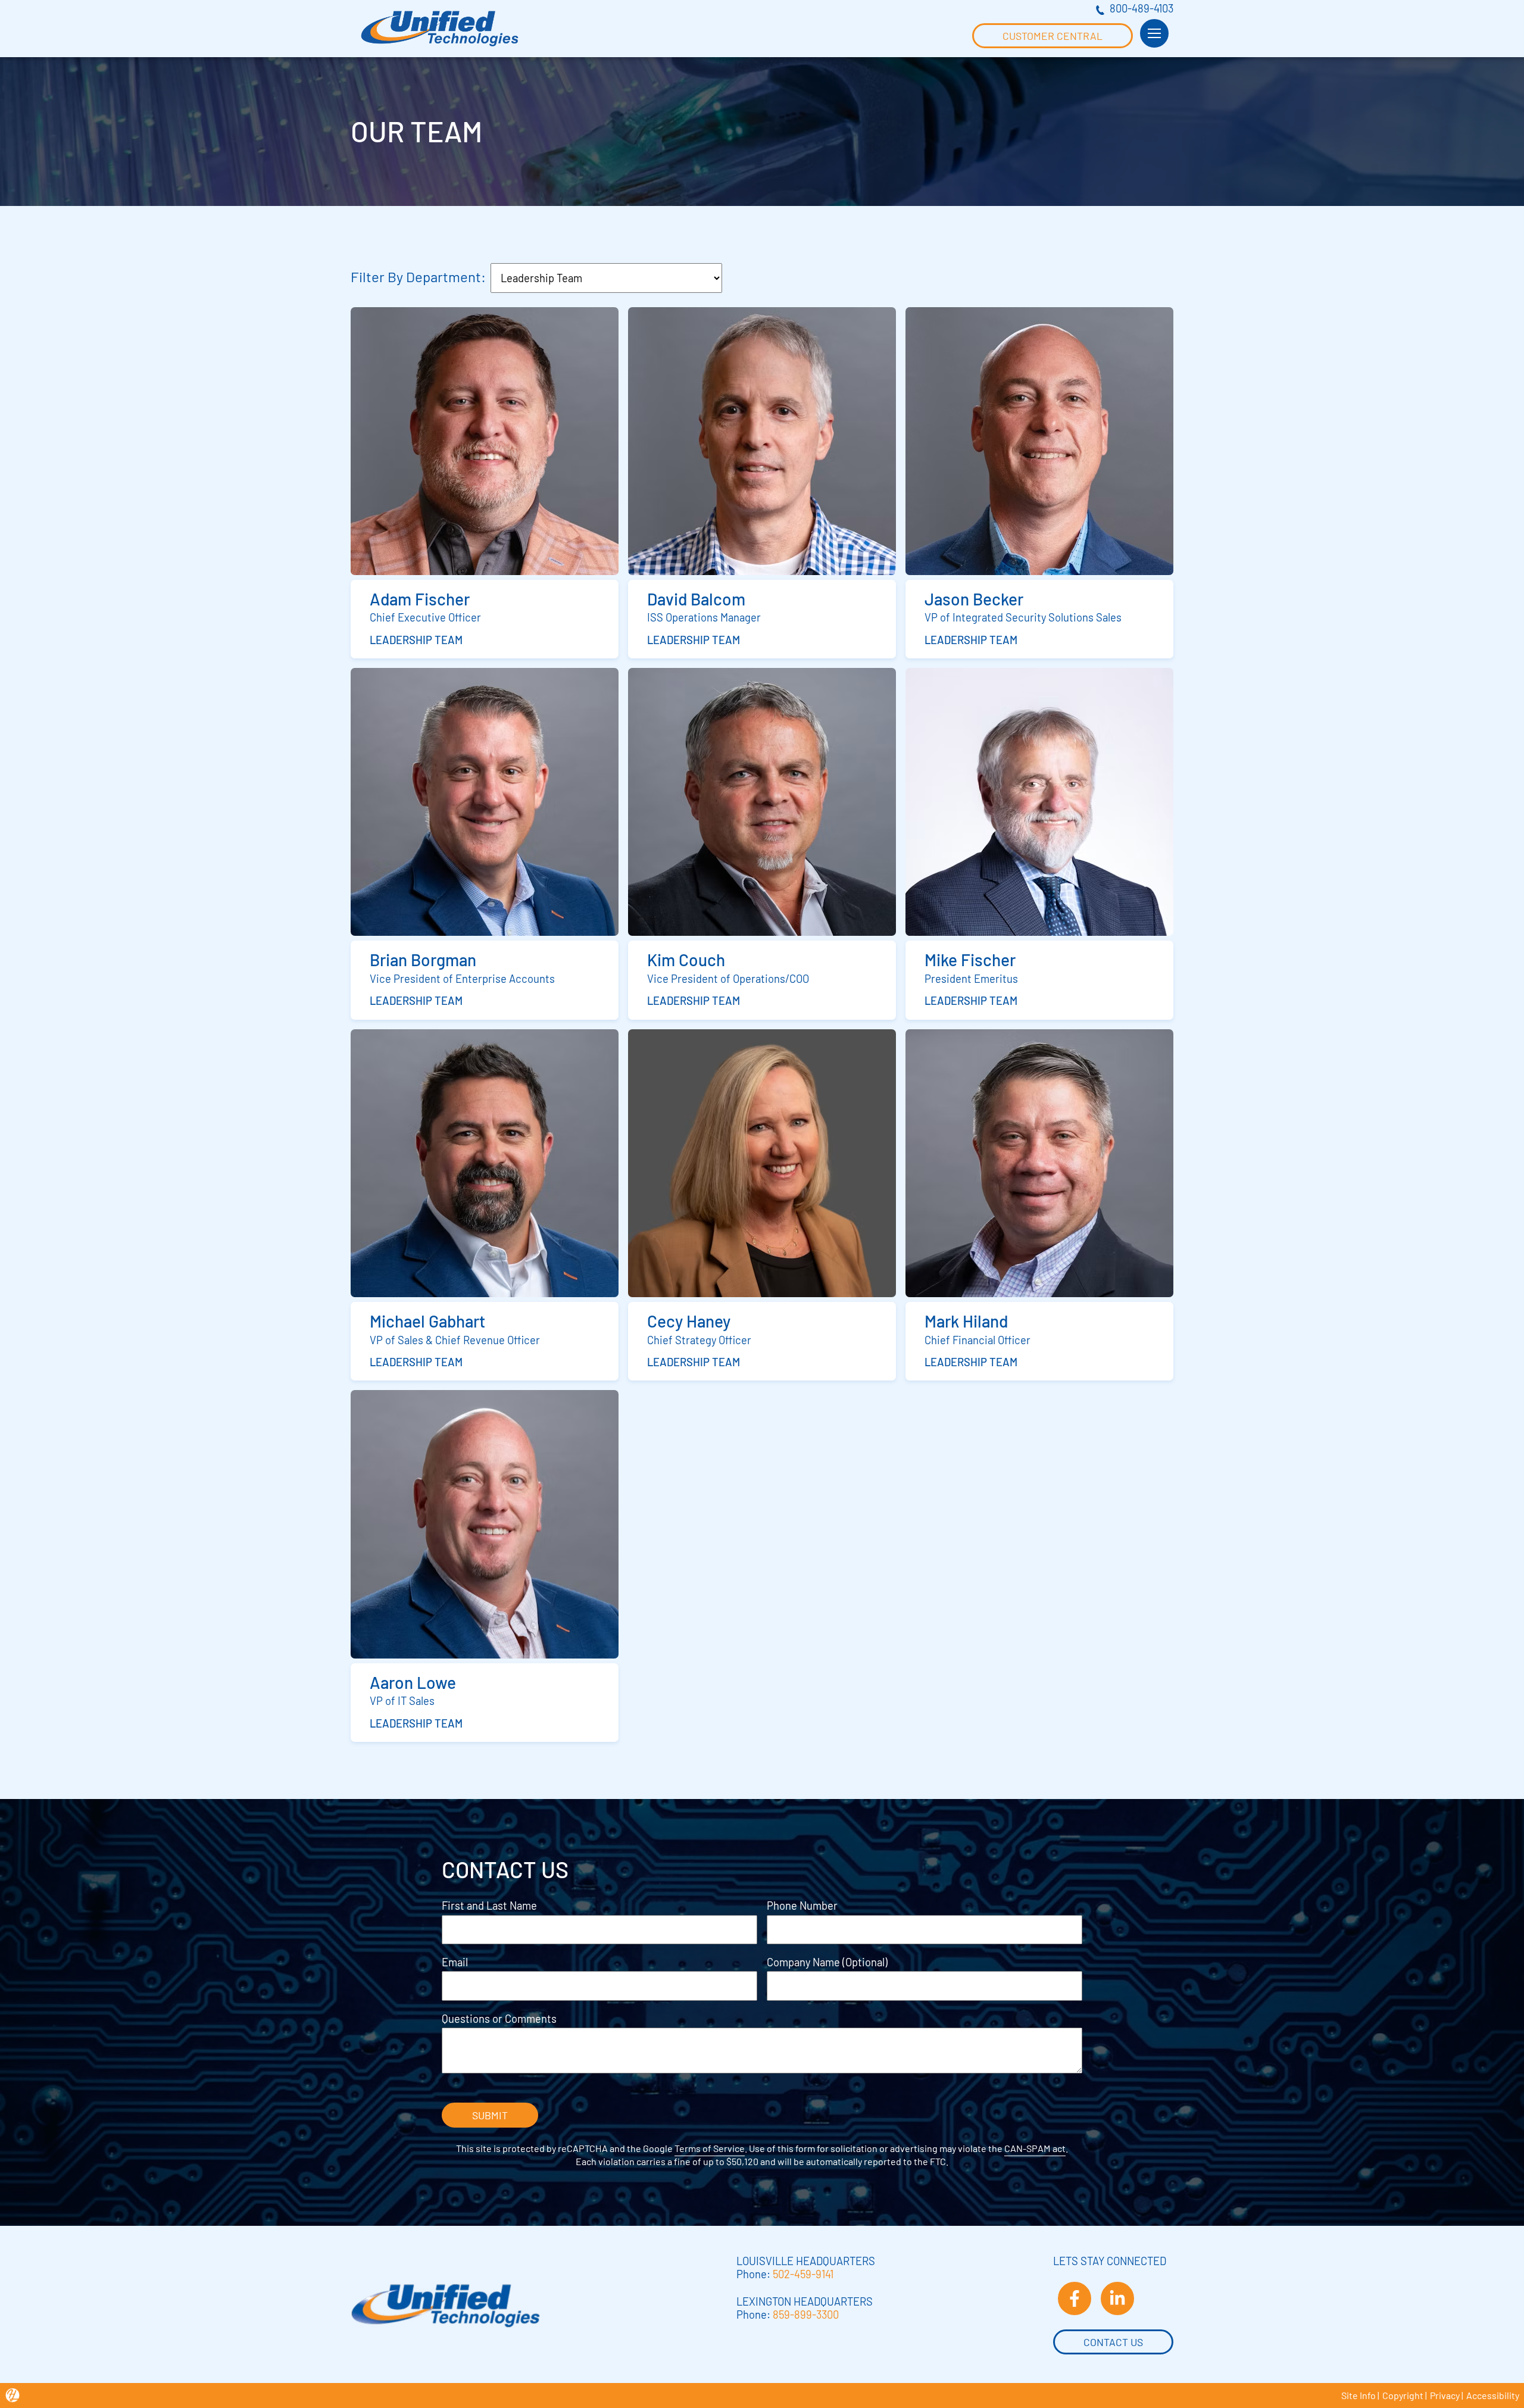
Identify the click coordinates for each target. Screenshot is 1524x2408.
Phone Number (802, 1906)
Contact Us (1113, 2342)
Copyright (1403, 2395)
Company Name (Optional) (827, 1962)
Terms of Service (710, 2148)
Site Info (1359, 2395)
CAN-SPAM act (1035, 2148)
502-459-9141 (803, 2274)
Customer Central (1053, 36)
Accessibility (1493, 2395)
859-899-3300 (806, 2315)
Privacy (1445, 2395)
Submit (490, 2115)
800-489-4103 (1142, 8)
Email (455, 1962)
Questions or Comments (499, 2019)
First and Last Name (489, 1906)
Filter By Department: (418, 277)
